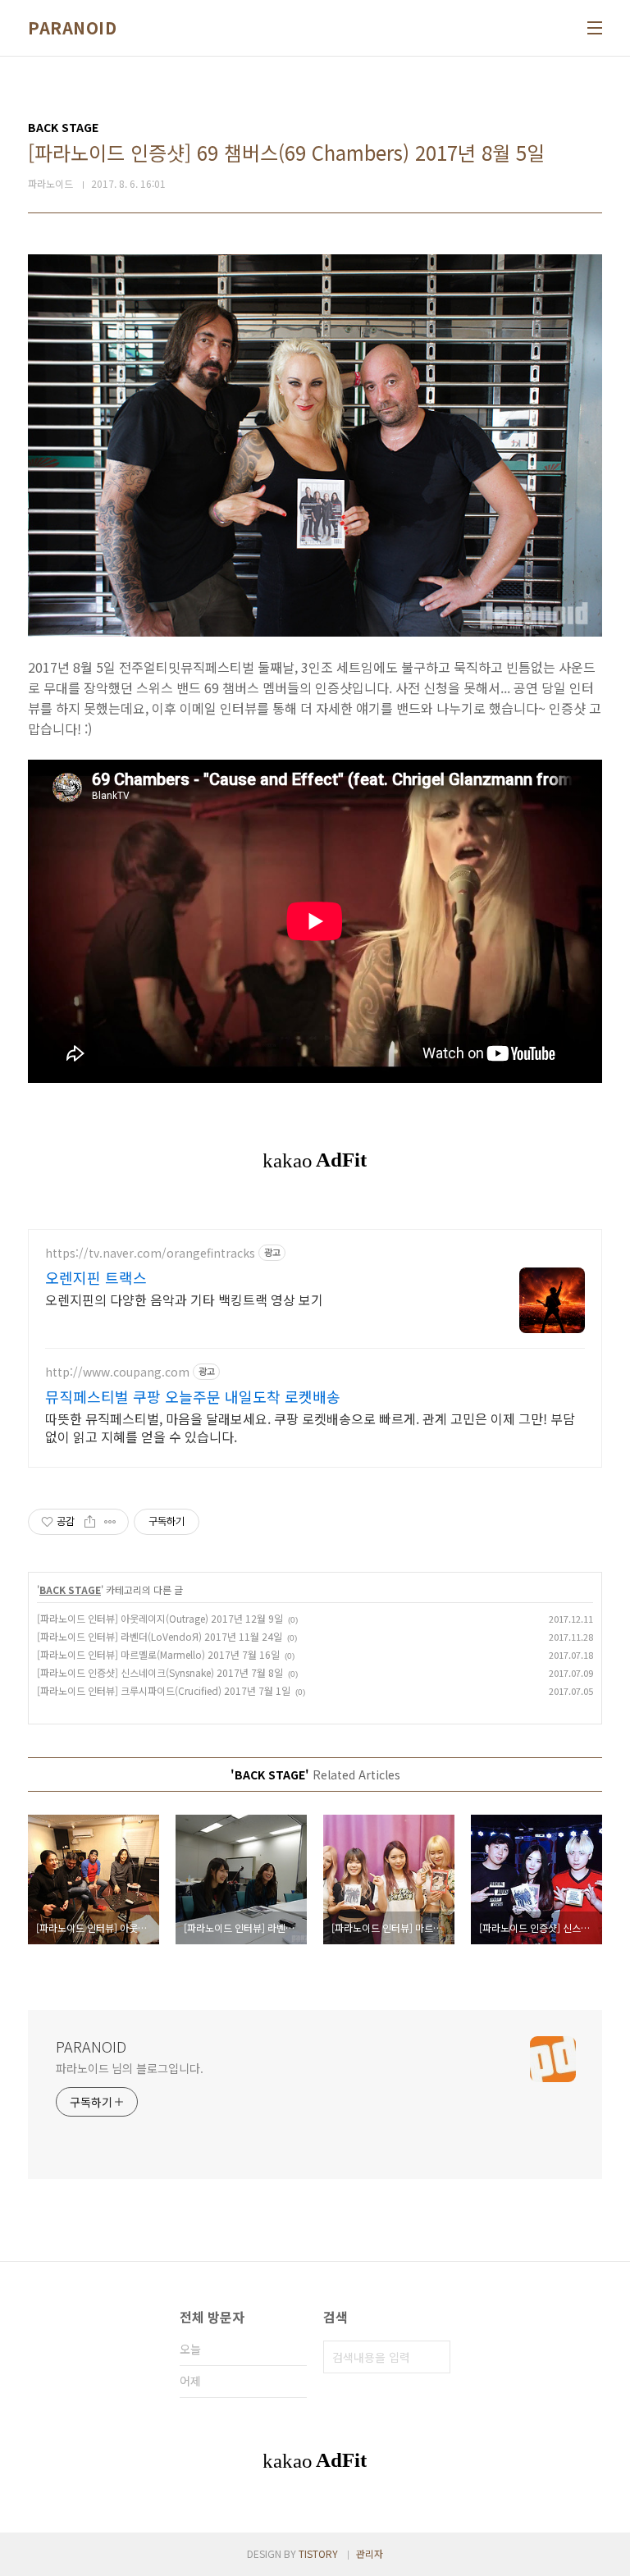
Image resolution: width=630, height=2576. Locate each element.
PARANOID (72, 28)
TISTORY (318, 2553)
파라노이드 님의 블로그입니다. (129, 2068)
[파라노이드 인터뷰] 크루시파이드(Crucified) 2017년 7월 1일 (164, 1690)
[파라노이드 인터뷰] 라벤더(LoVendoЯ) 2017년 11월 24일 (160, 1636)
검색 (434, 2357)
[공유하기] (90, 1522)
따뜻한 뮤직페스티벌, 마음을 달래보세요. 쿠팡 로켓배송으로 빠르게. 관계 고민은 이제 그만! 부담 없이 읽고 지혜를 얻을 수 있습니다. (310, 1427)
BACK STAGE (70, 1589)
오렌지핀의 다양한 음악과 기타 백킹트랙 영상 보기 (184, 1299)
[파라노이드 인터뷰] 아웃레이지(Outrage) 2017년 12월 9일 (160, 1618)
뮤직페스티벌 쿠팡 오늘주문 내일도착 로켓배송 (193, 1396)
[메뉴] (595, 28)
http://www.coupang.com (117, 1372)
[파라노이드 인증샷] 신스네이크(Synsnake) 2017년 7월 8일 (160, 1672)
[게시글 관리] (110, 1522)
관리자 (370, 2553)
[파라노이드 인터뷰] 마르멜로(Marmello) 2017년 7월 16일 (158, 1654)
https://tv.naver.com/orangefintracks (150, 1253)
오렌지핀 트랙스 (96, 1277)
